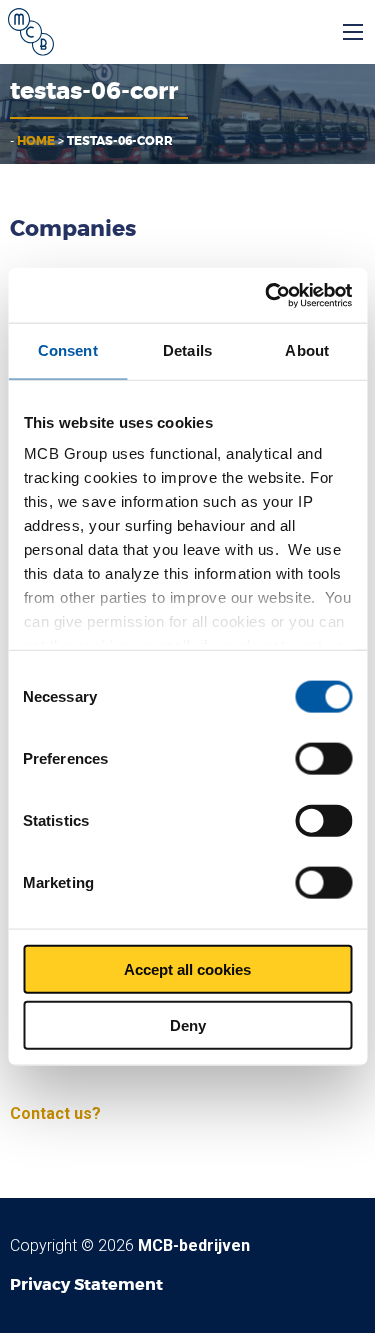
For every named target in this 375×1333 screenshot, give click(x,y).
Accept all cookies (187, 968)
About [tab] (307, 350)
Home (36, 141)
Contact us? (55, 1113)
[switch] (323, 758)
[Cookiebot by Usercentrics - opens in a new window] (267, 295)
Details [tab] (187, 350)
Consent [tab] (68, 350)
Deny (188, 1025)
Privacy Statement (86, 1284)
